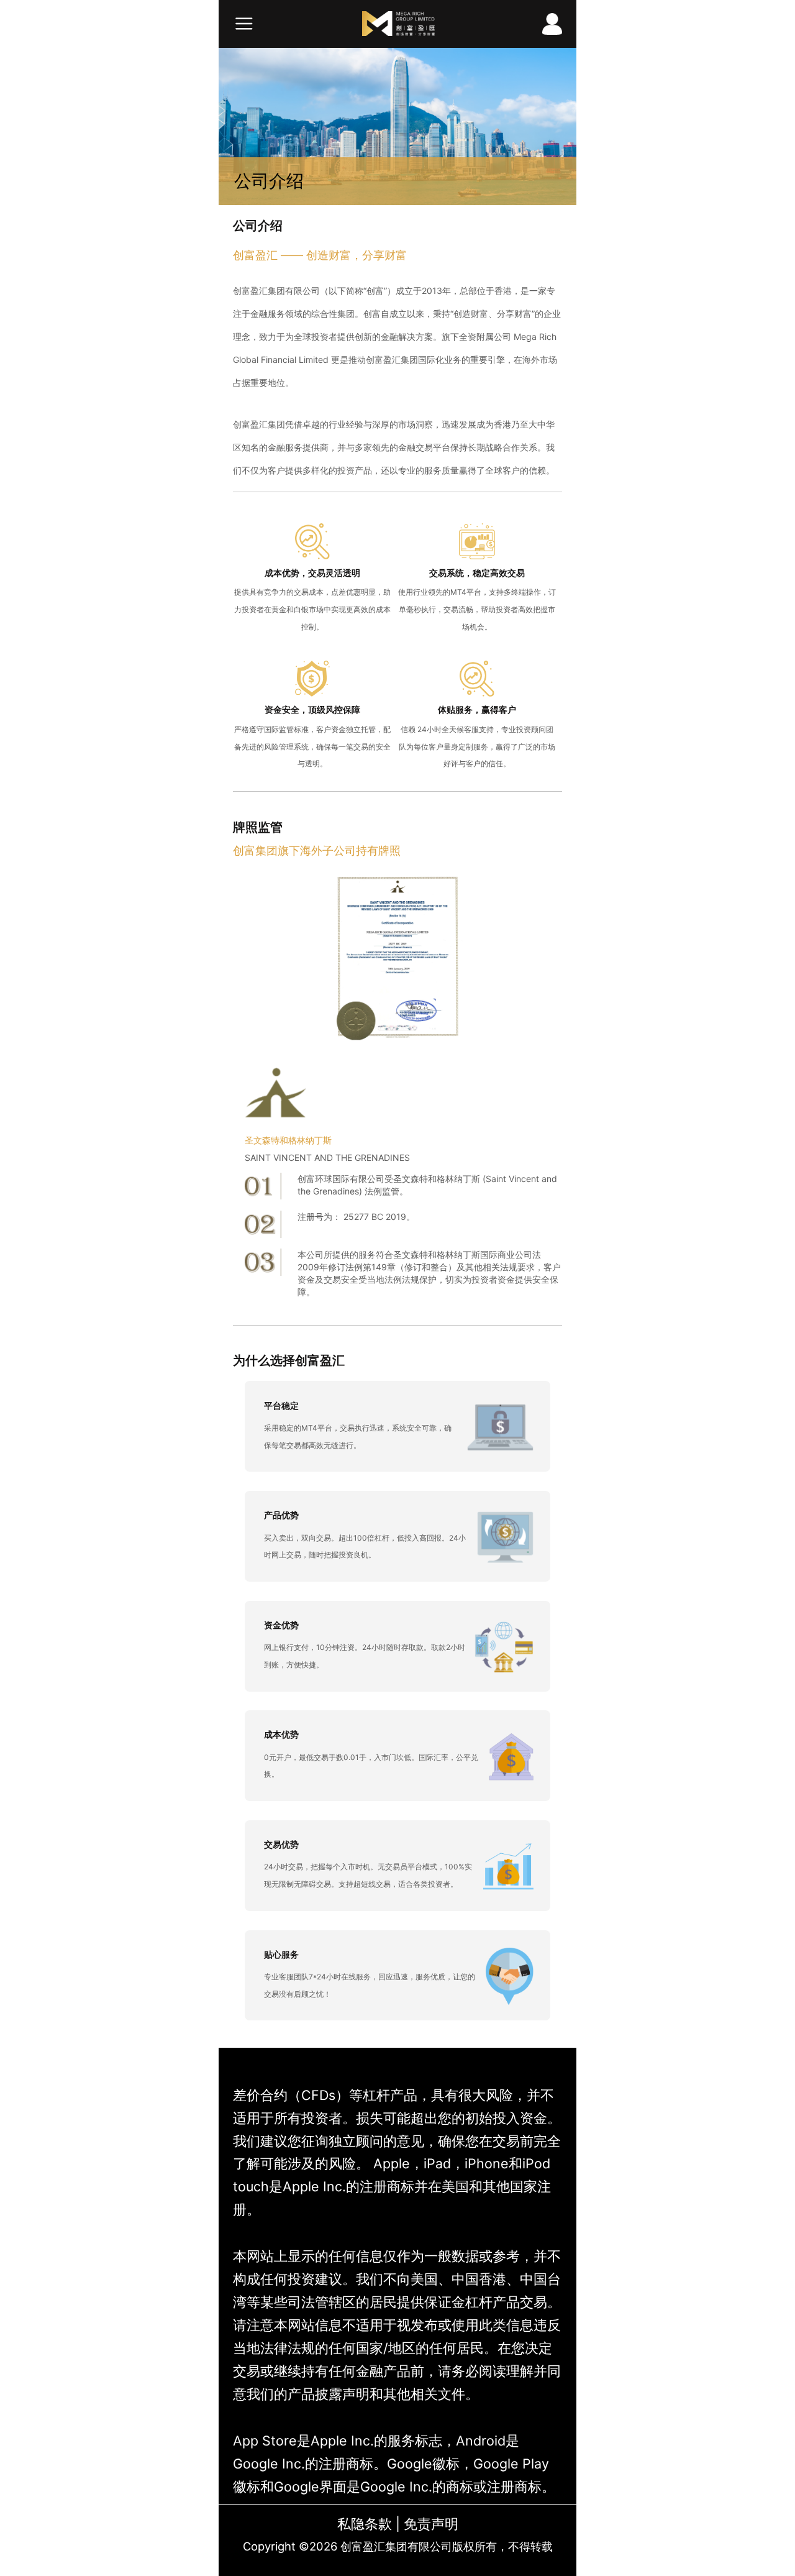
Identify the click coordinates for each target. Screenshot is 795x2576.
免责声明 (431, 2524)
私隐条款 (365, 2524)
